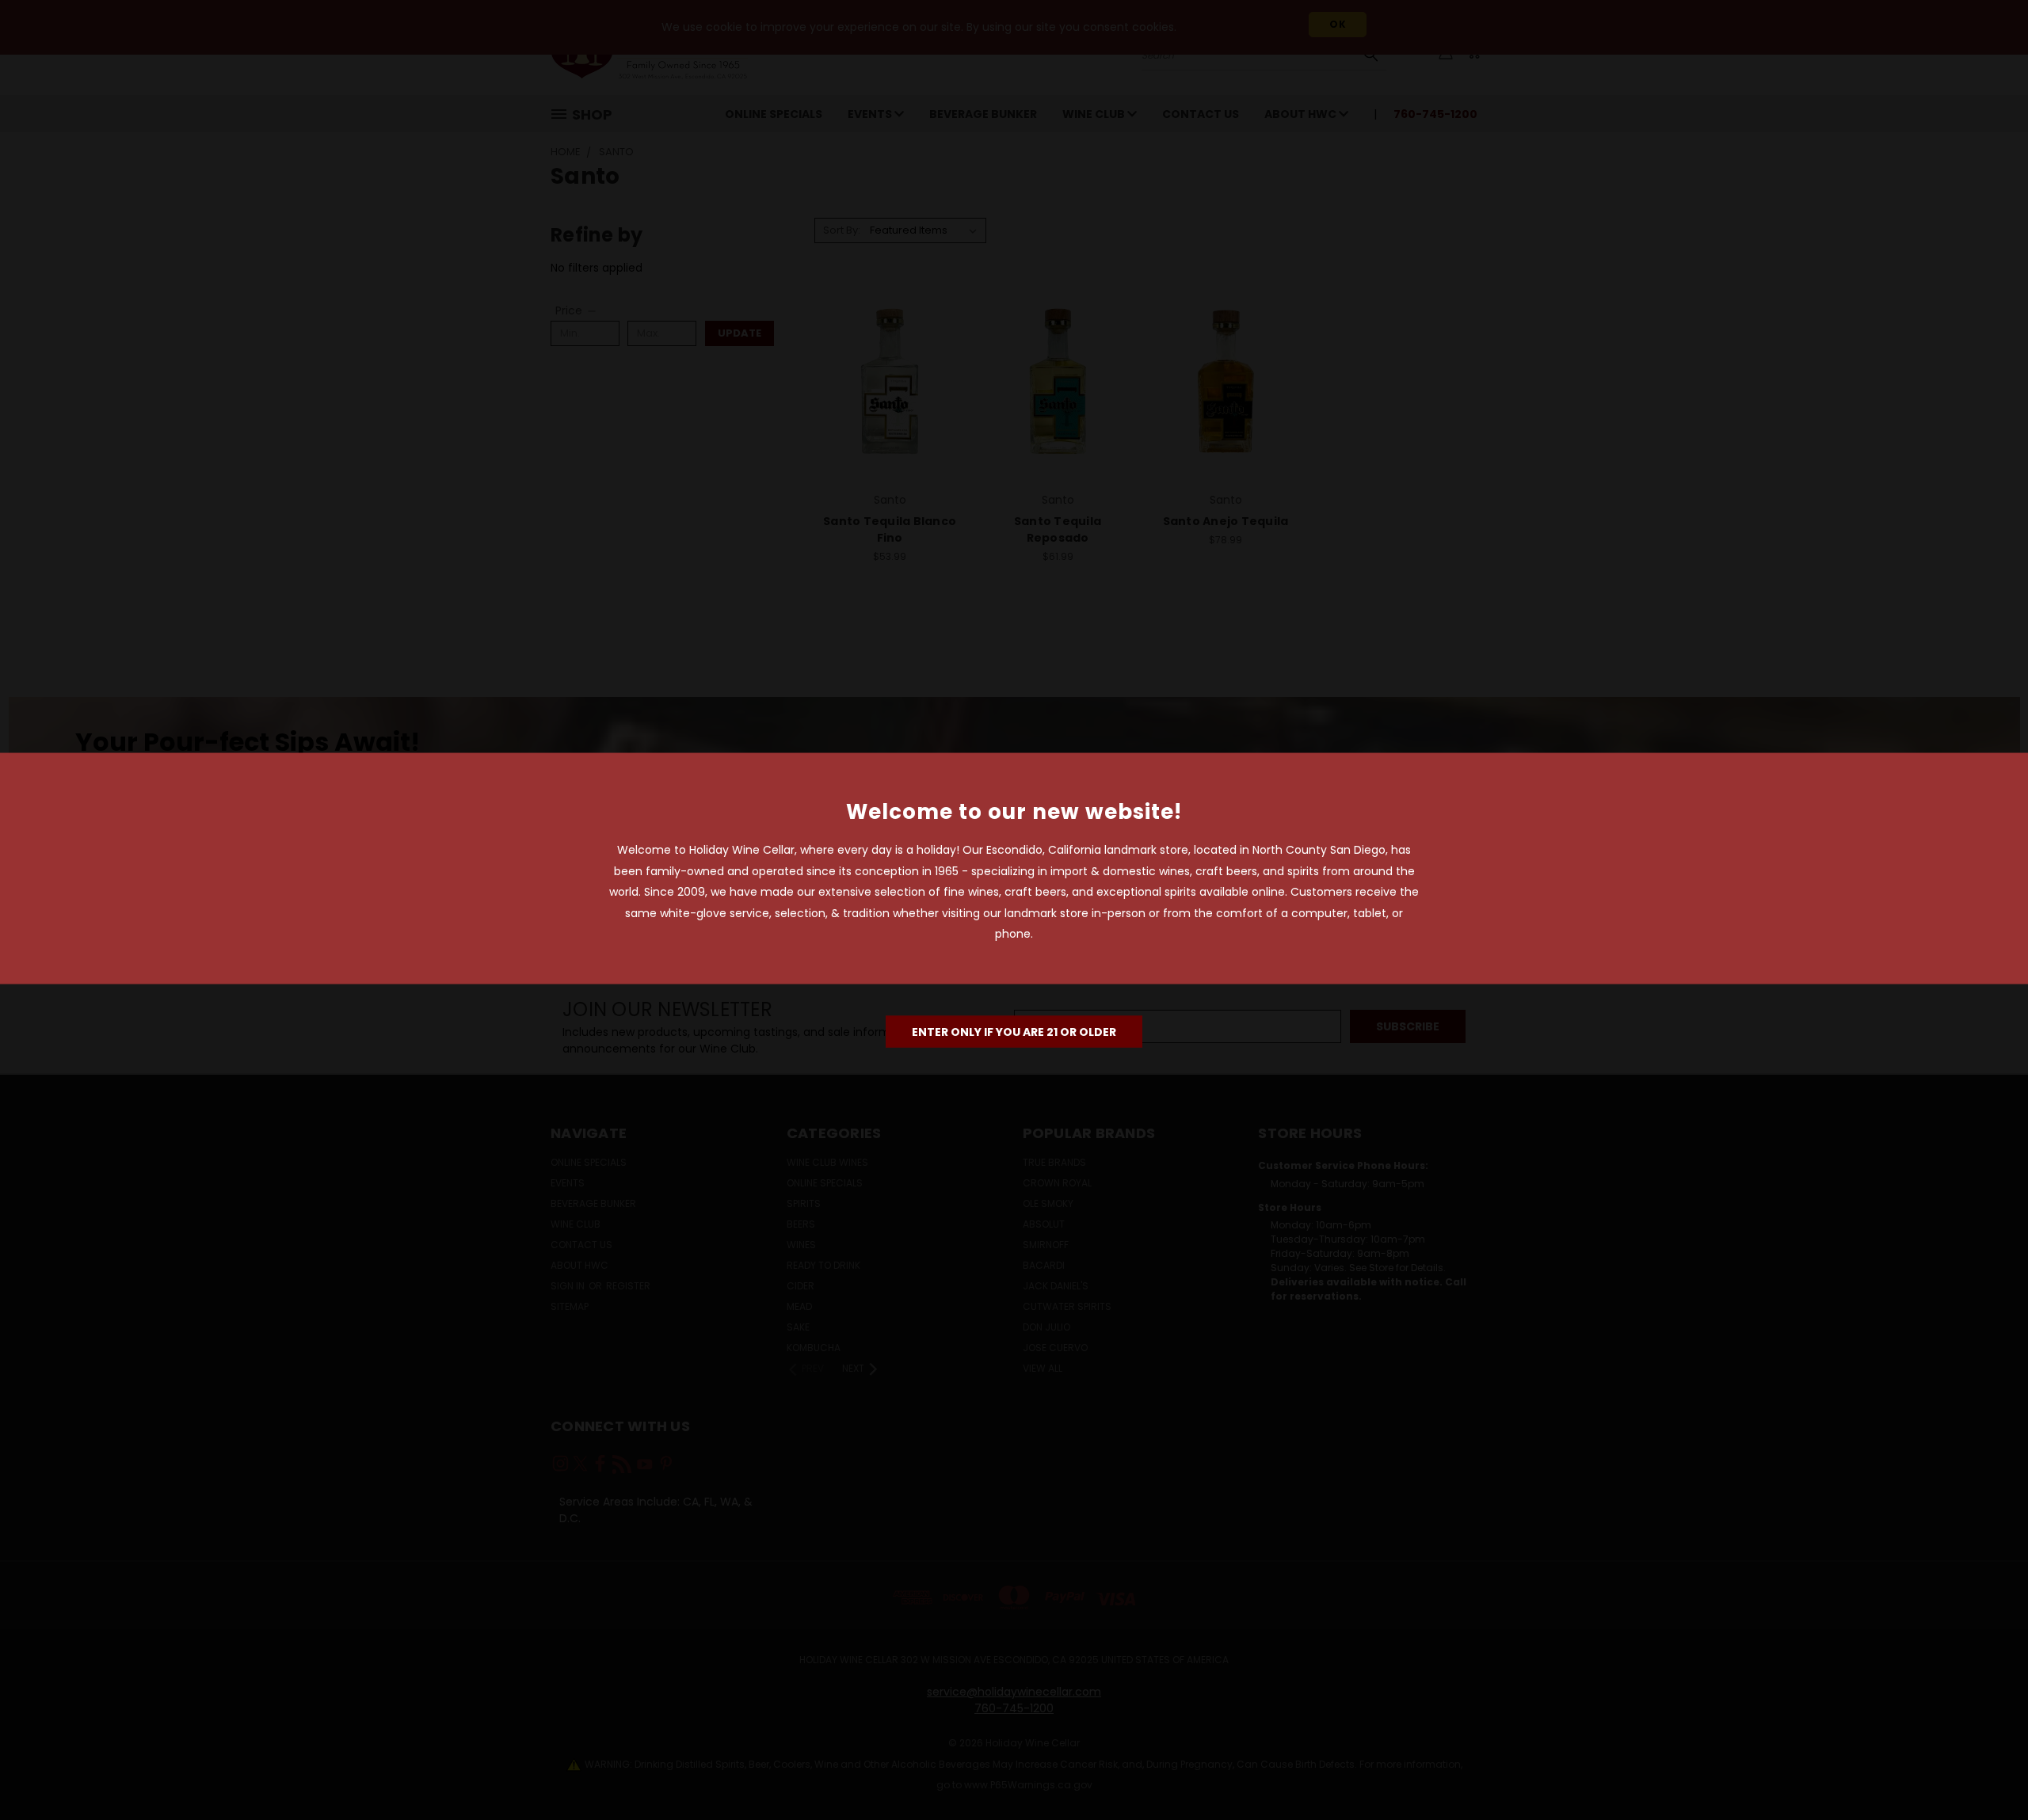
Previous (1986, 1771)
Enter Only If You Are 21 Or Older (1014, 1031)
